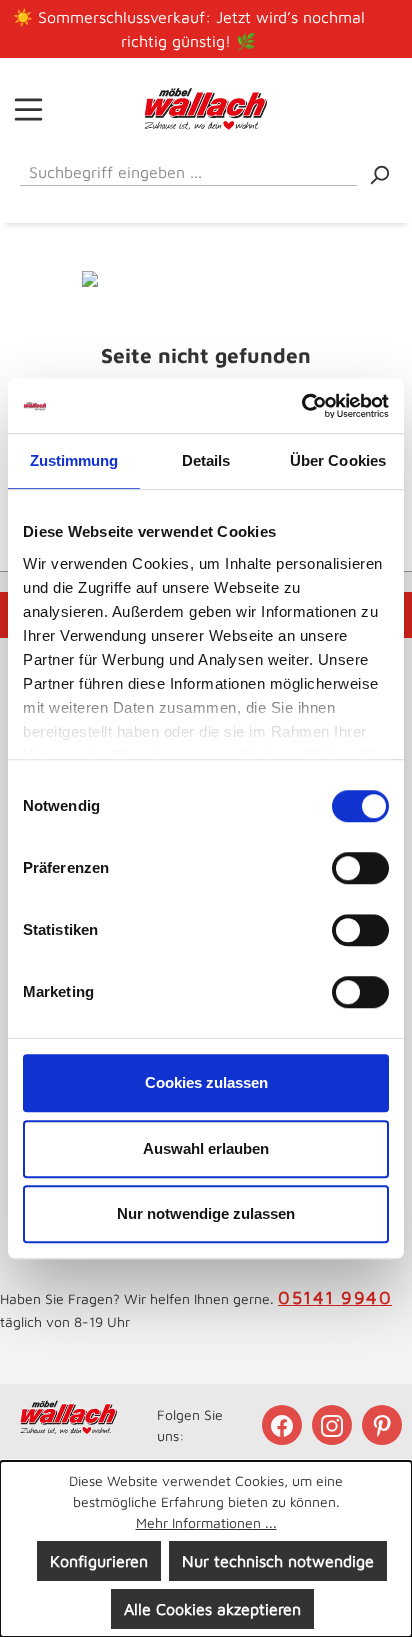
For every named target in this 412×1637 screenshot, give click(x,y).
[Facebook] (284, 1425)
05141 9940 (335, 1297)
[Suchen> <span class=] (379, 173)
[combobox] (188, 168)
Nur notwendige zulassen (206, 1213)
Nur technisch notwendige (278, 1561)
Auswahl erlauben (206, 1148)
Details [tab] (206, 460)
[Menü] (28, 109)
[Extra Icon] (384, 1425)
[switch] (360, 868)
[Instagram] (334, 1425)
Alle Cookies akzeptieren (212, 1609)
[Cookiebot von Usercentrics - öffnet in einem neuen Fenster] (301, 406)
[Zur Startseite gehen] (206, 108)
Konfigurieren (99, 1561)
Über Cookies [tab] (338, 460)
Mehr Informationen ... (206, 1522)
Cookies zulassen (206, 1082)
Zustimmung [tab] (74, 460)
